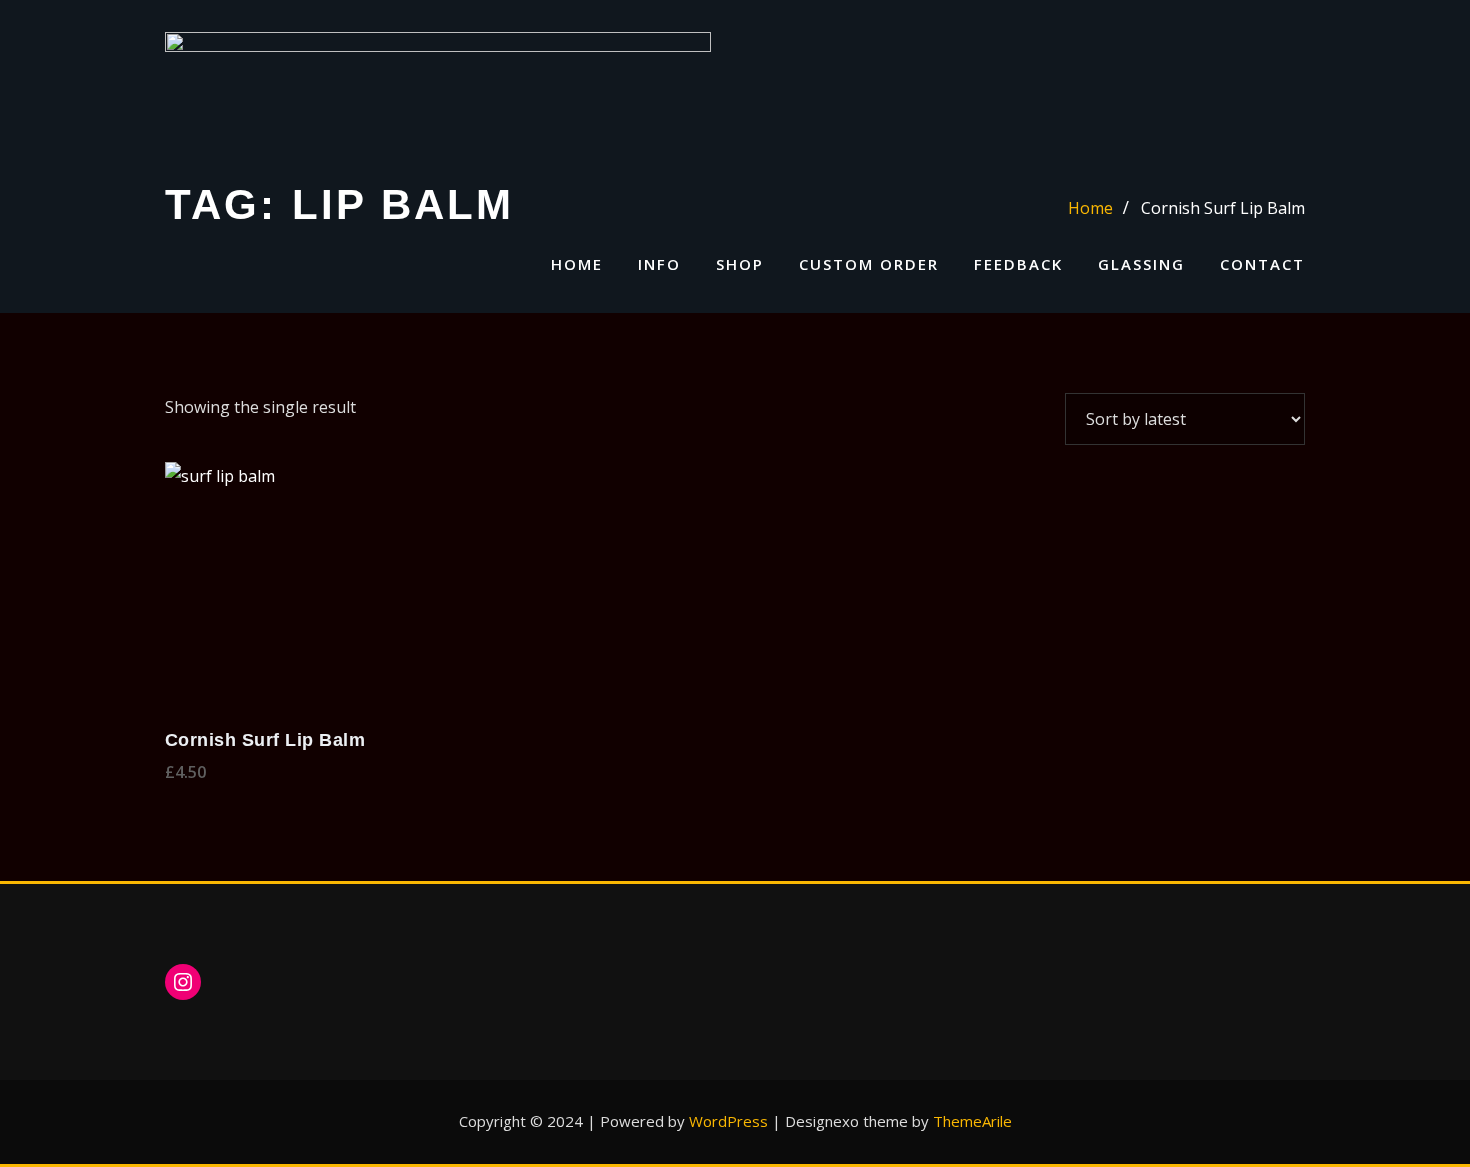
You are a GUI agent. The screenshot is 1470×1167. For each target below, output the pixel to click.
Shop (740, 264)
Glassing (1141, 264)
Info (659, 264)
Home (577, 264)
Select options (170, 772)
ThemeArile (972, 1121)
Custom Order (869, 264)
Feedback (1018, 264)
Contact (1262, 264)
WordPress (728, 1121)
